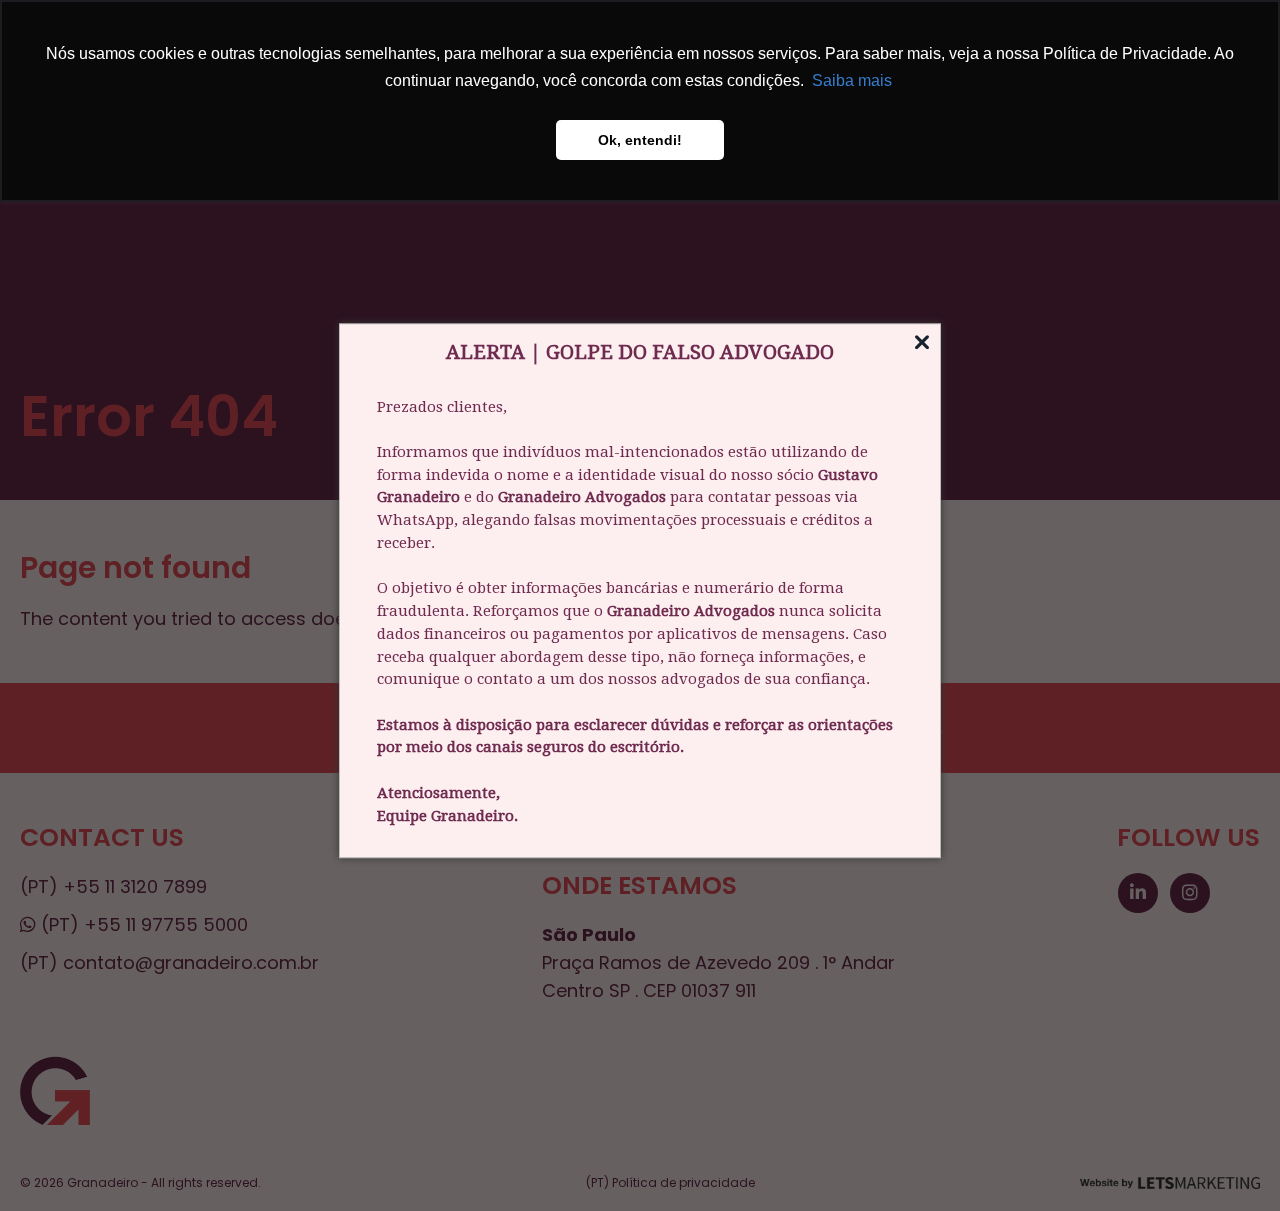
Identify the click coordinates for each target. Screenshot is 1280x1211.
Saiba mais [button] (852, 80)
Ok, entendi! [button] (640, 140)
